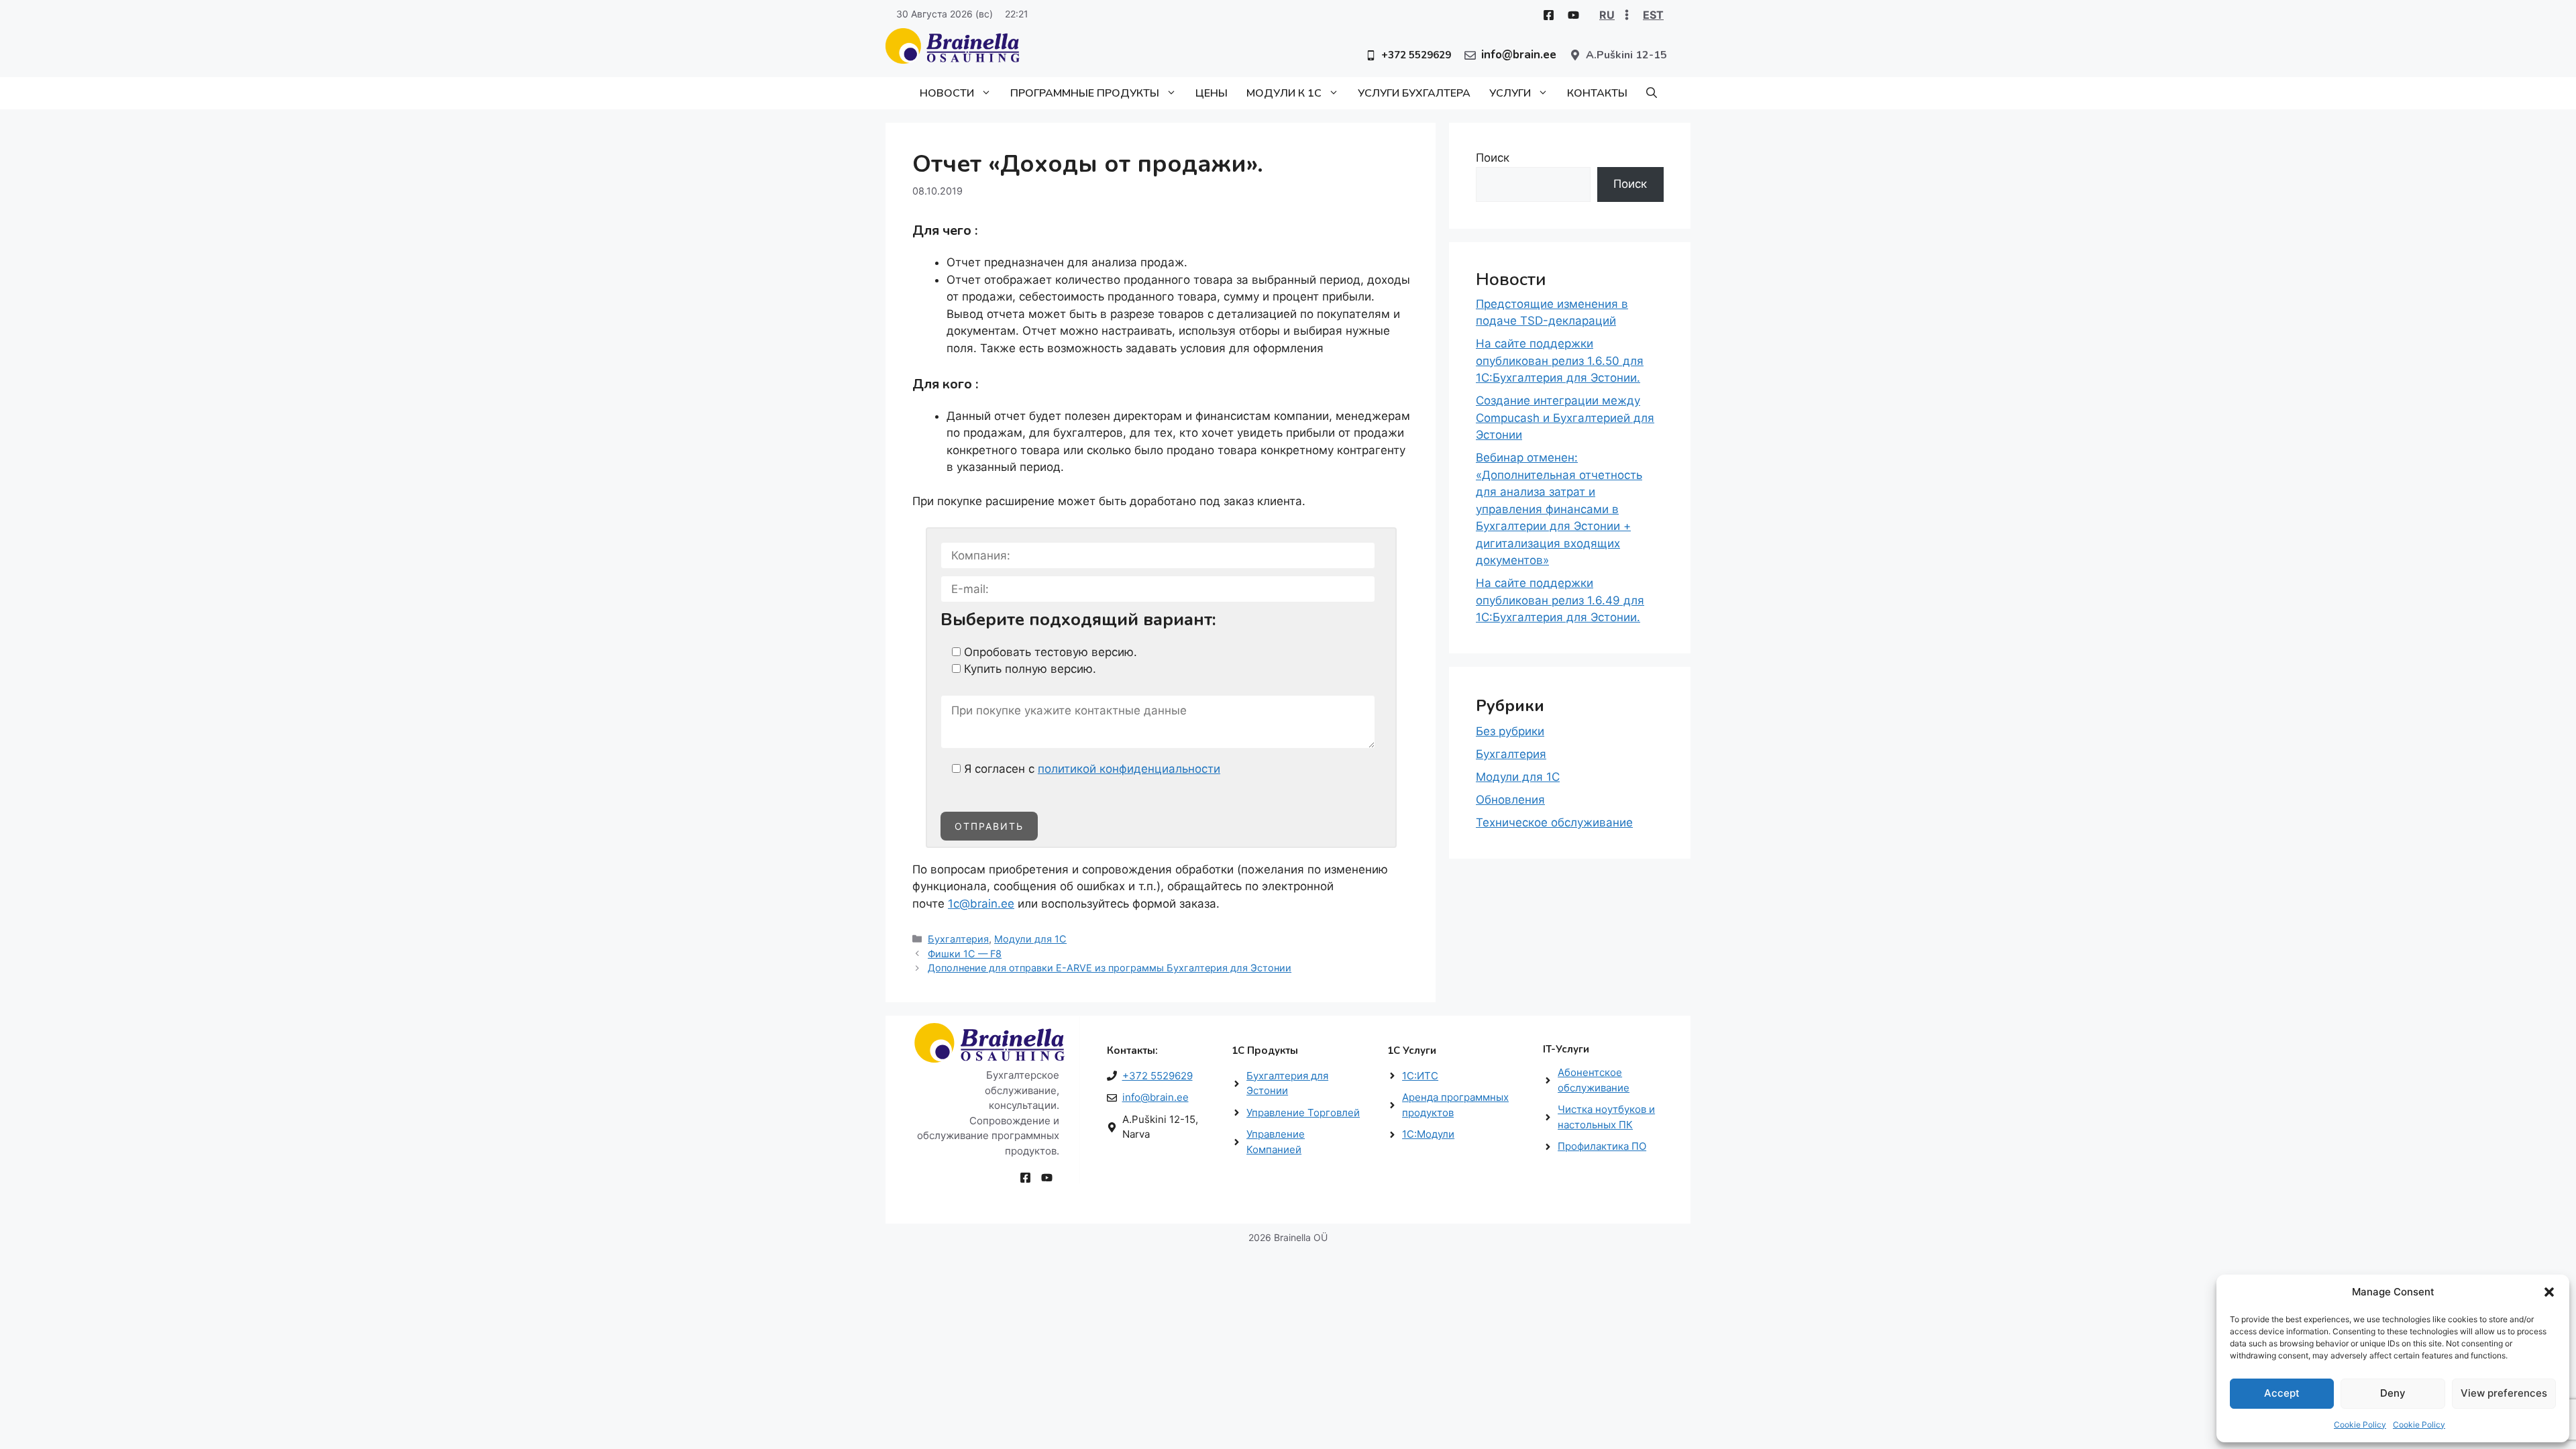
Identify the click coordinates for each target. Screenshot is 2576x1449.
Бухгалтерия (958, 939)
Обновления (1510, 800)
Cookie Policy (2360, 1425)
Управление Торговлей (1303, 1113)
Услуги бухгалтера (1414, 93)
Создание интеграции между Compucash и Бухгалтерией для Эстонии (1565, 418)
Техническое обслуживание (1554, 822)
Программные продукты (1085, 93)
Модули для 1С (1030, 939)
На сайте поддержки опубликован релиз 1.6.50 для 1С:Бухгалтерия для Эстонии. (1560, 361)
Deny (2393, 1393)
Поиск (1493, 158)
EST (1653, 15)
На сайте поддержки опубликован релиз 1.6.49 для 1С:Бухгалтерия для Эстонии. (1560, 600)
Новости (947, 93)
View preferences (2504, 1393)
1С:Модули (1428, 1134)
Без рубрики (1510, 731)
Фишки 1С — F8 (965, 954)
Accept (2282, 1393)
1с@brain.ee (981, 904)
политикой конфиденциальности (1129, 769)
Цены (1212, 93)
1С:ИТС (1420, 1076)
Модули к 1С (1284, 93)
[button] (2549, 1292)
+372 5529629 (1158, 1076)
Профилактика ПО (1602, 1146)
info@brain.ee (1156, 1097)
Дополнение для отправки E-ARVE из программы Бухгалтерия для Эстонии (1110, 968)
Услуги (1510, 93)
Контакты (1597, 93)
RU (1607, 15)
